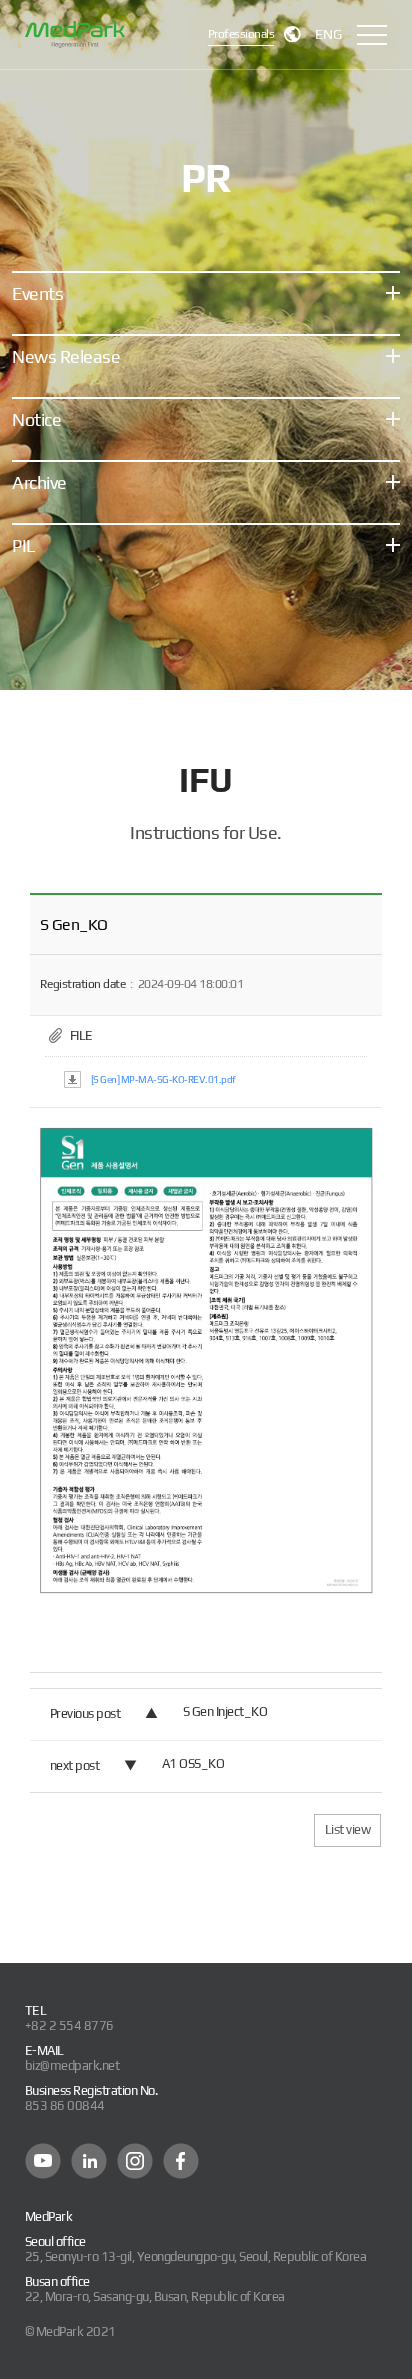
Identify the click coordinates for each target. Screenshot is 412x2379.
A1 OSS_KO (193, 1763)
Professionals (241, 34)
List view (348, 1829)
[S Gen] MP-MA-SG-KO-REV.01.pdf (163, 1079)
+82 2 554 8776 (69, 2025)
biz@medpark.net (72, 2065)
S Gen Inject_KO (225, 1711)
